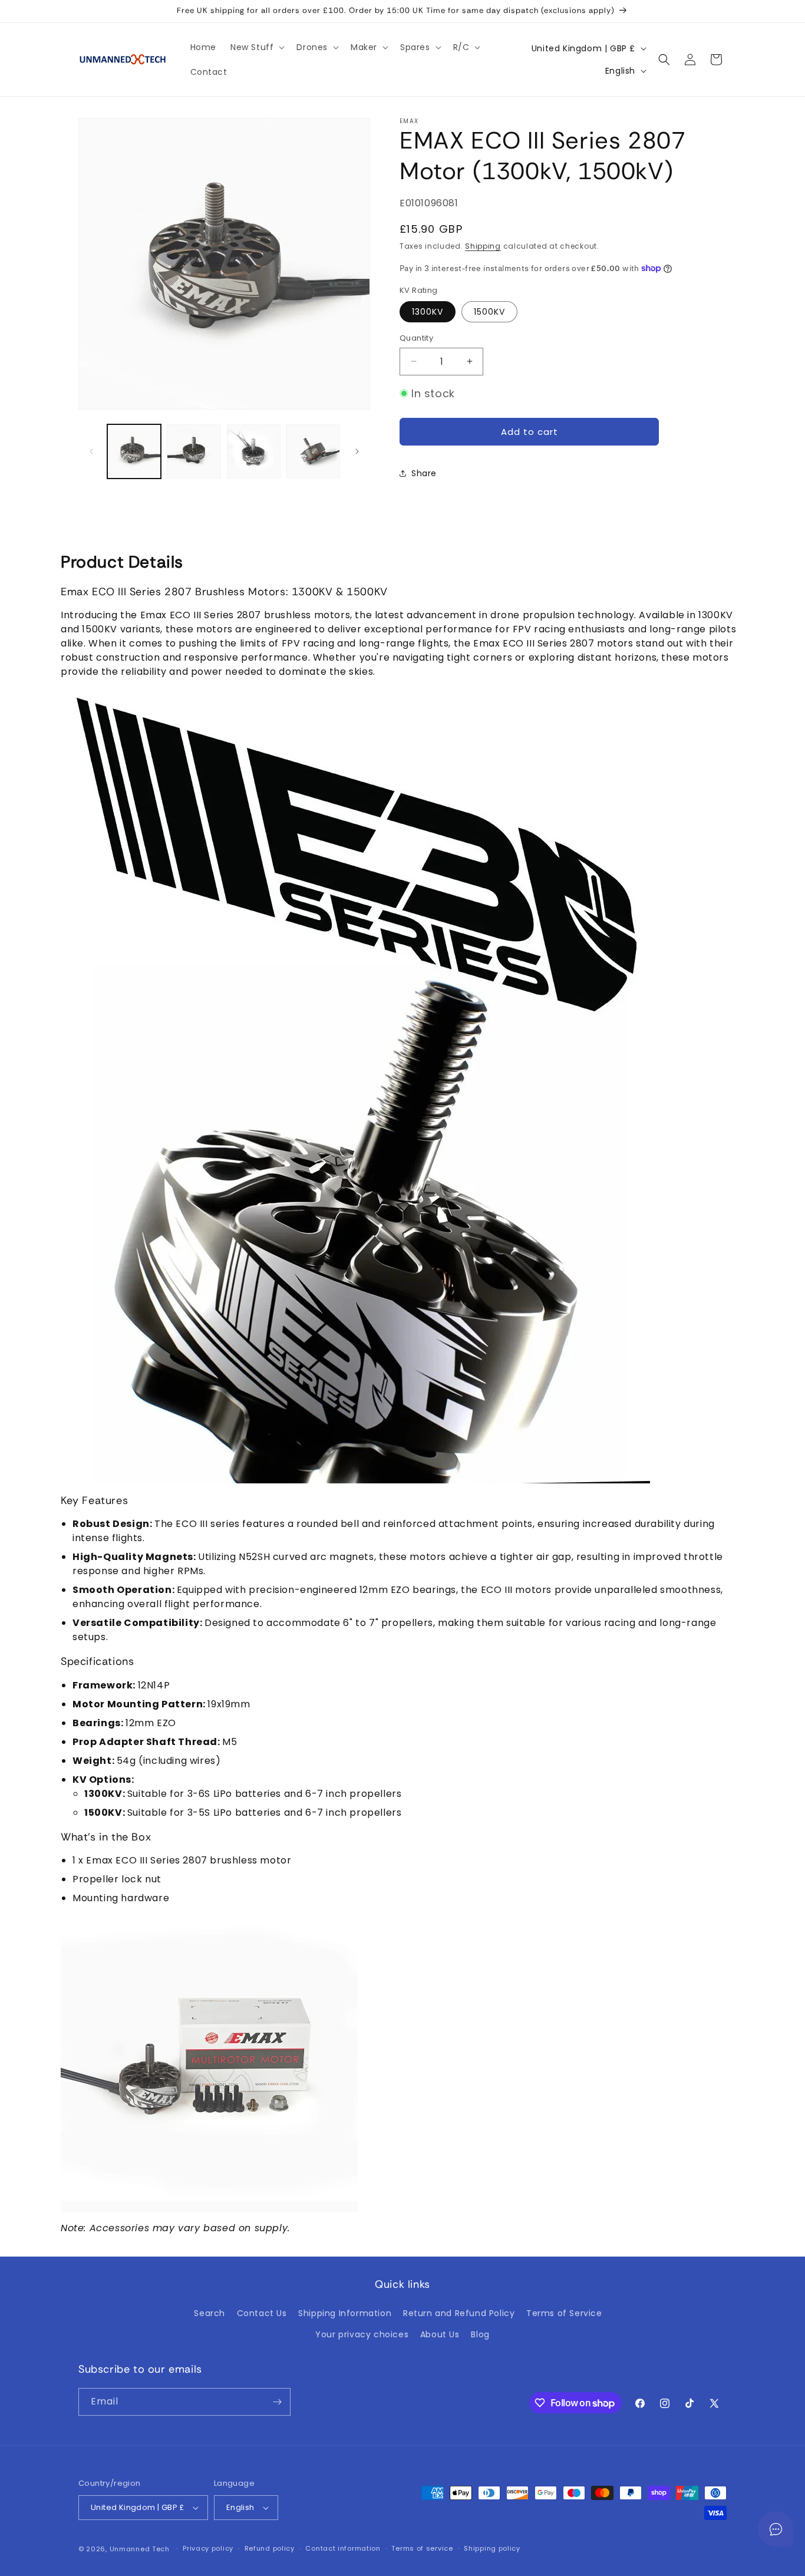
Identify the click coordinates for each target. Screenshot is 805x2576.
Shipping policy (492, 2548)
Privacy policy (208, 2548)
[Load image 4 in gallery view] (313, 451)
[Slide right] (357, 451)
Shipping (483, 246)
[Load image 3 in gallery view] (254, 451)
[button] (256, 47)
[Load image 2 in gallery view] (194, 451)
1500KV (489, 312)
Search (210, 2313)
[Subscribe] (277, 2402)
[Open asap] (776, 2529)
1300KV (428, 312)
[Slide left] (91, 451)
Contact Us (262, 2313)
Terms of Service (564, 2313)
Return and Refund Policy (459, 2313)
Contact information (343, 2548)
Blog (480, 2334)
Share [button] (424, 473)
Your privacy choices (362, 2334)
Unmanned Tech (140, 2549)
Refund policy (270, 2548)
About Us (440, 2334)
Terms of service (422, 2548)
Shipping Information (345, 2313)
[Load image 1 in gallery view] (134, 451)
